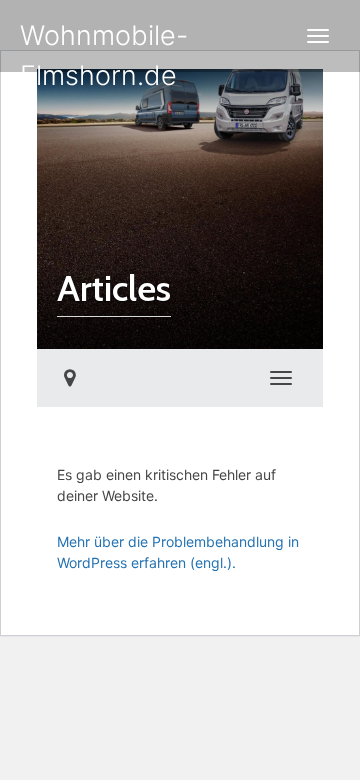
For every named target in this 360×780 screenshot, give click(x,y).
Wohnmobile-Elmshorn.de (104, 45)
